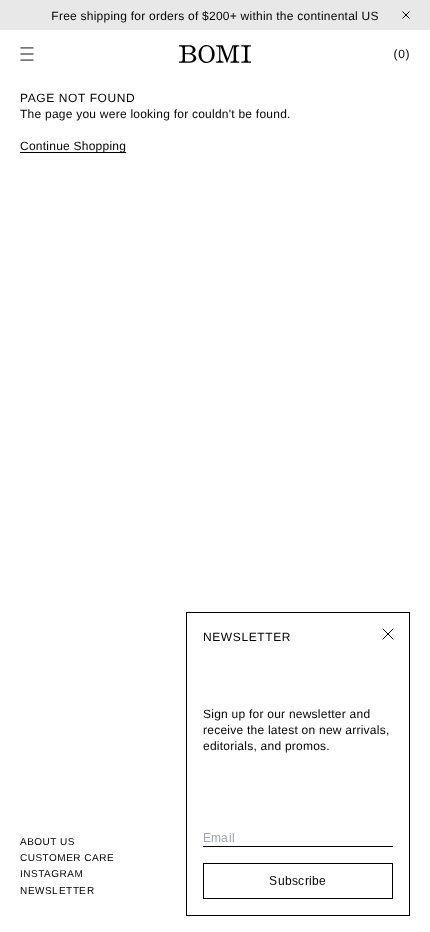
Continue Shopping (73, 146)
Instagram (51, 874)
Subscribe (297, 881)
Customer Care (67, 858)
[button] (27, 54)
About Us (47, 842)
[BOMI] (215, 54)
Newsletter (57, 890)
